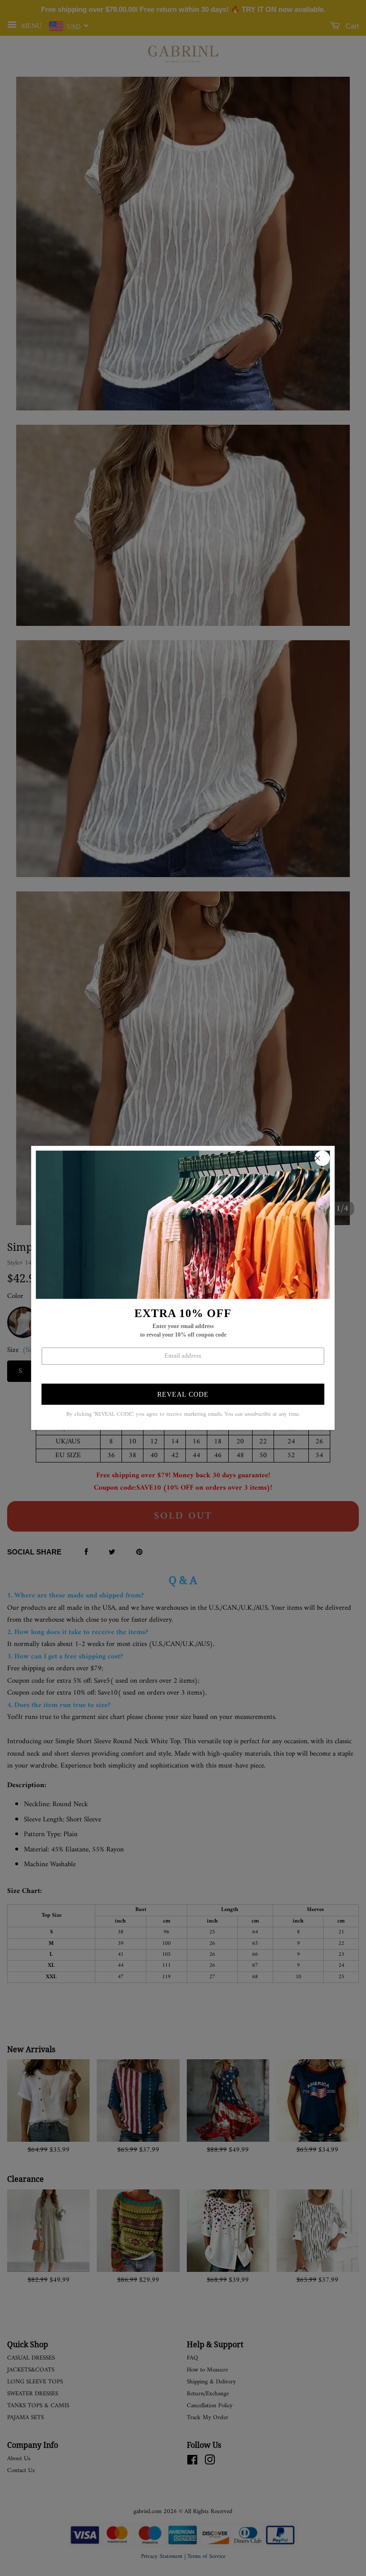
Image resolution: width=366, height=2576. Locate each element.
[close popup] (323, 1158)
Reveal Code (183, 1395)
